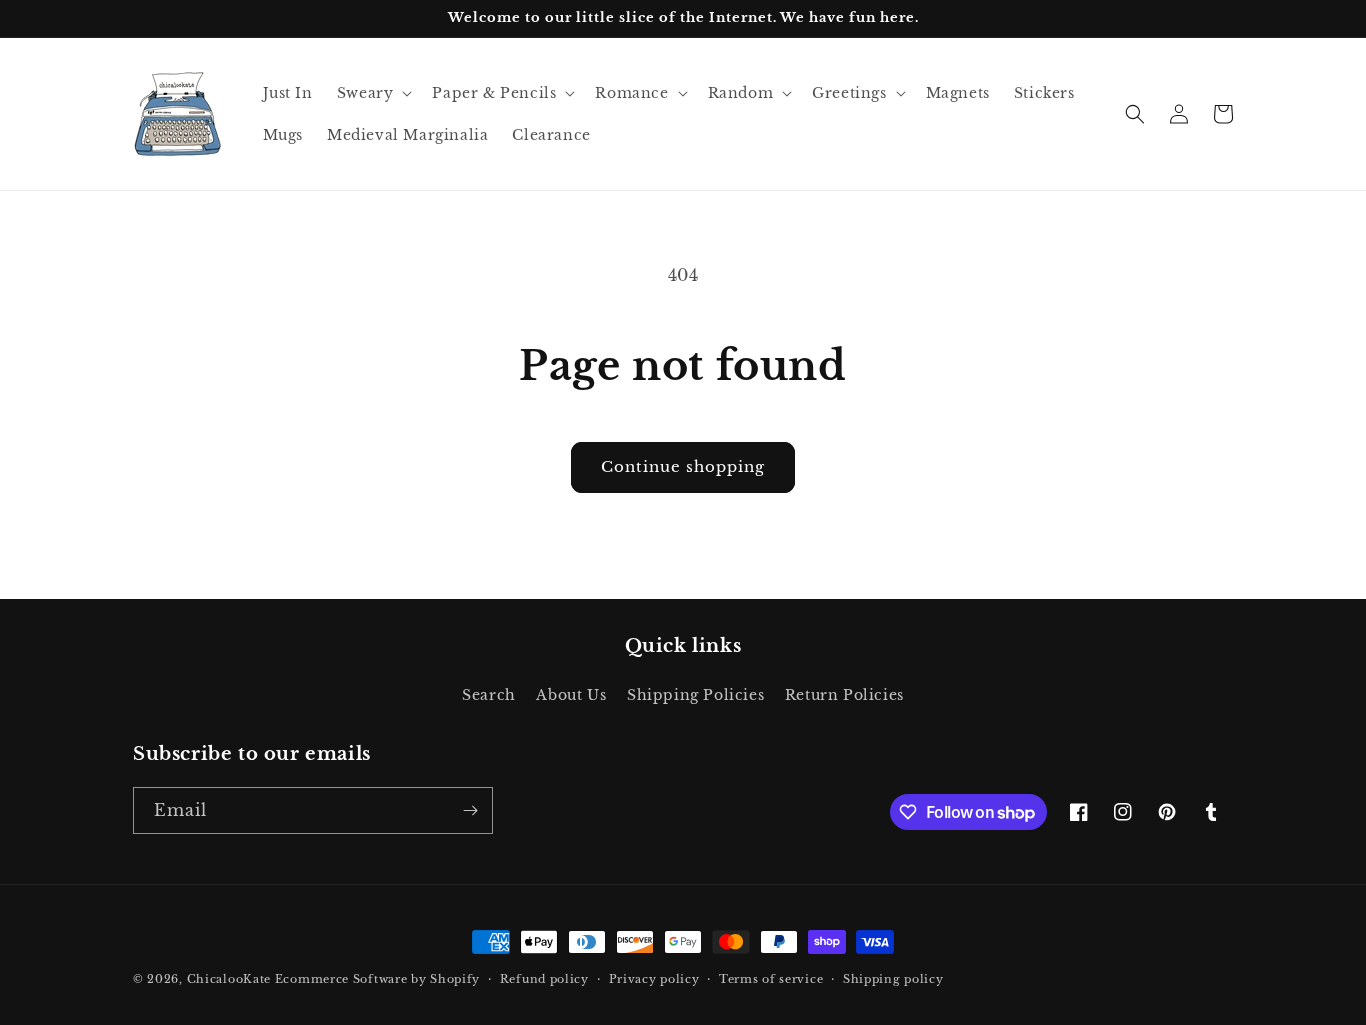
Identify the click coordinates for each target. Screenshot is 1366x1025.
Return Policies (844, 695)
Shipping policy (893, 979)
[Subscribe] (470, 810)
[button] (373, 93)
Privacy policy (654, 979)
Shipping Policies (695, 695)
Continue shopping (683, 466)
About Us (571, 695)
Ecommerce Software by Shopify (377, 979)
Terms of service (771, 979)
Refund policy (544, 979)
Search (489, 695)
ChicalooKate (229, 979)
